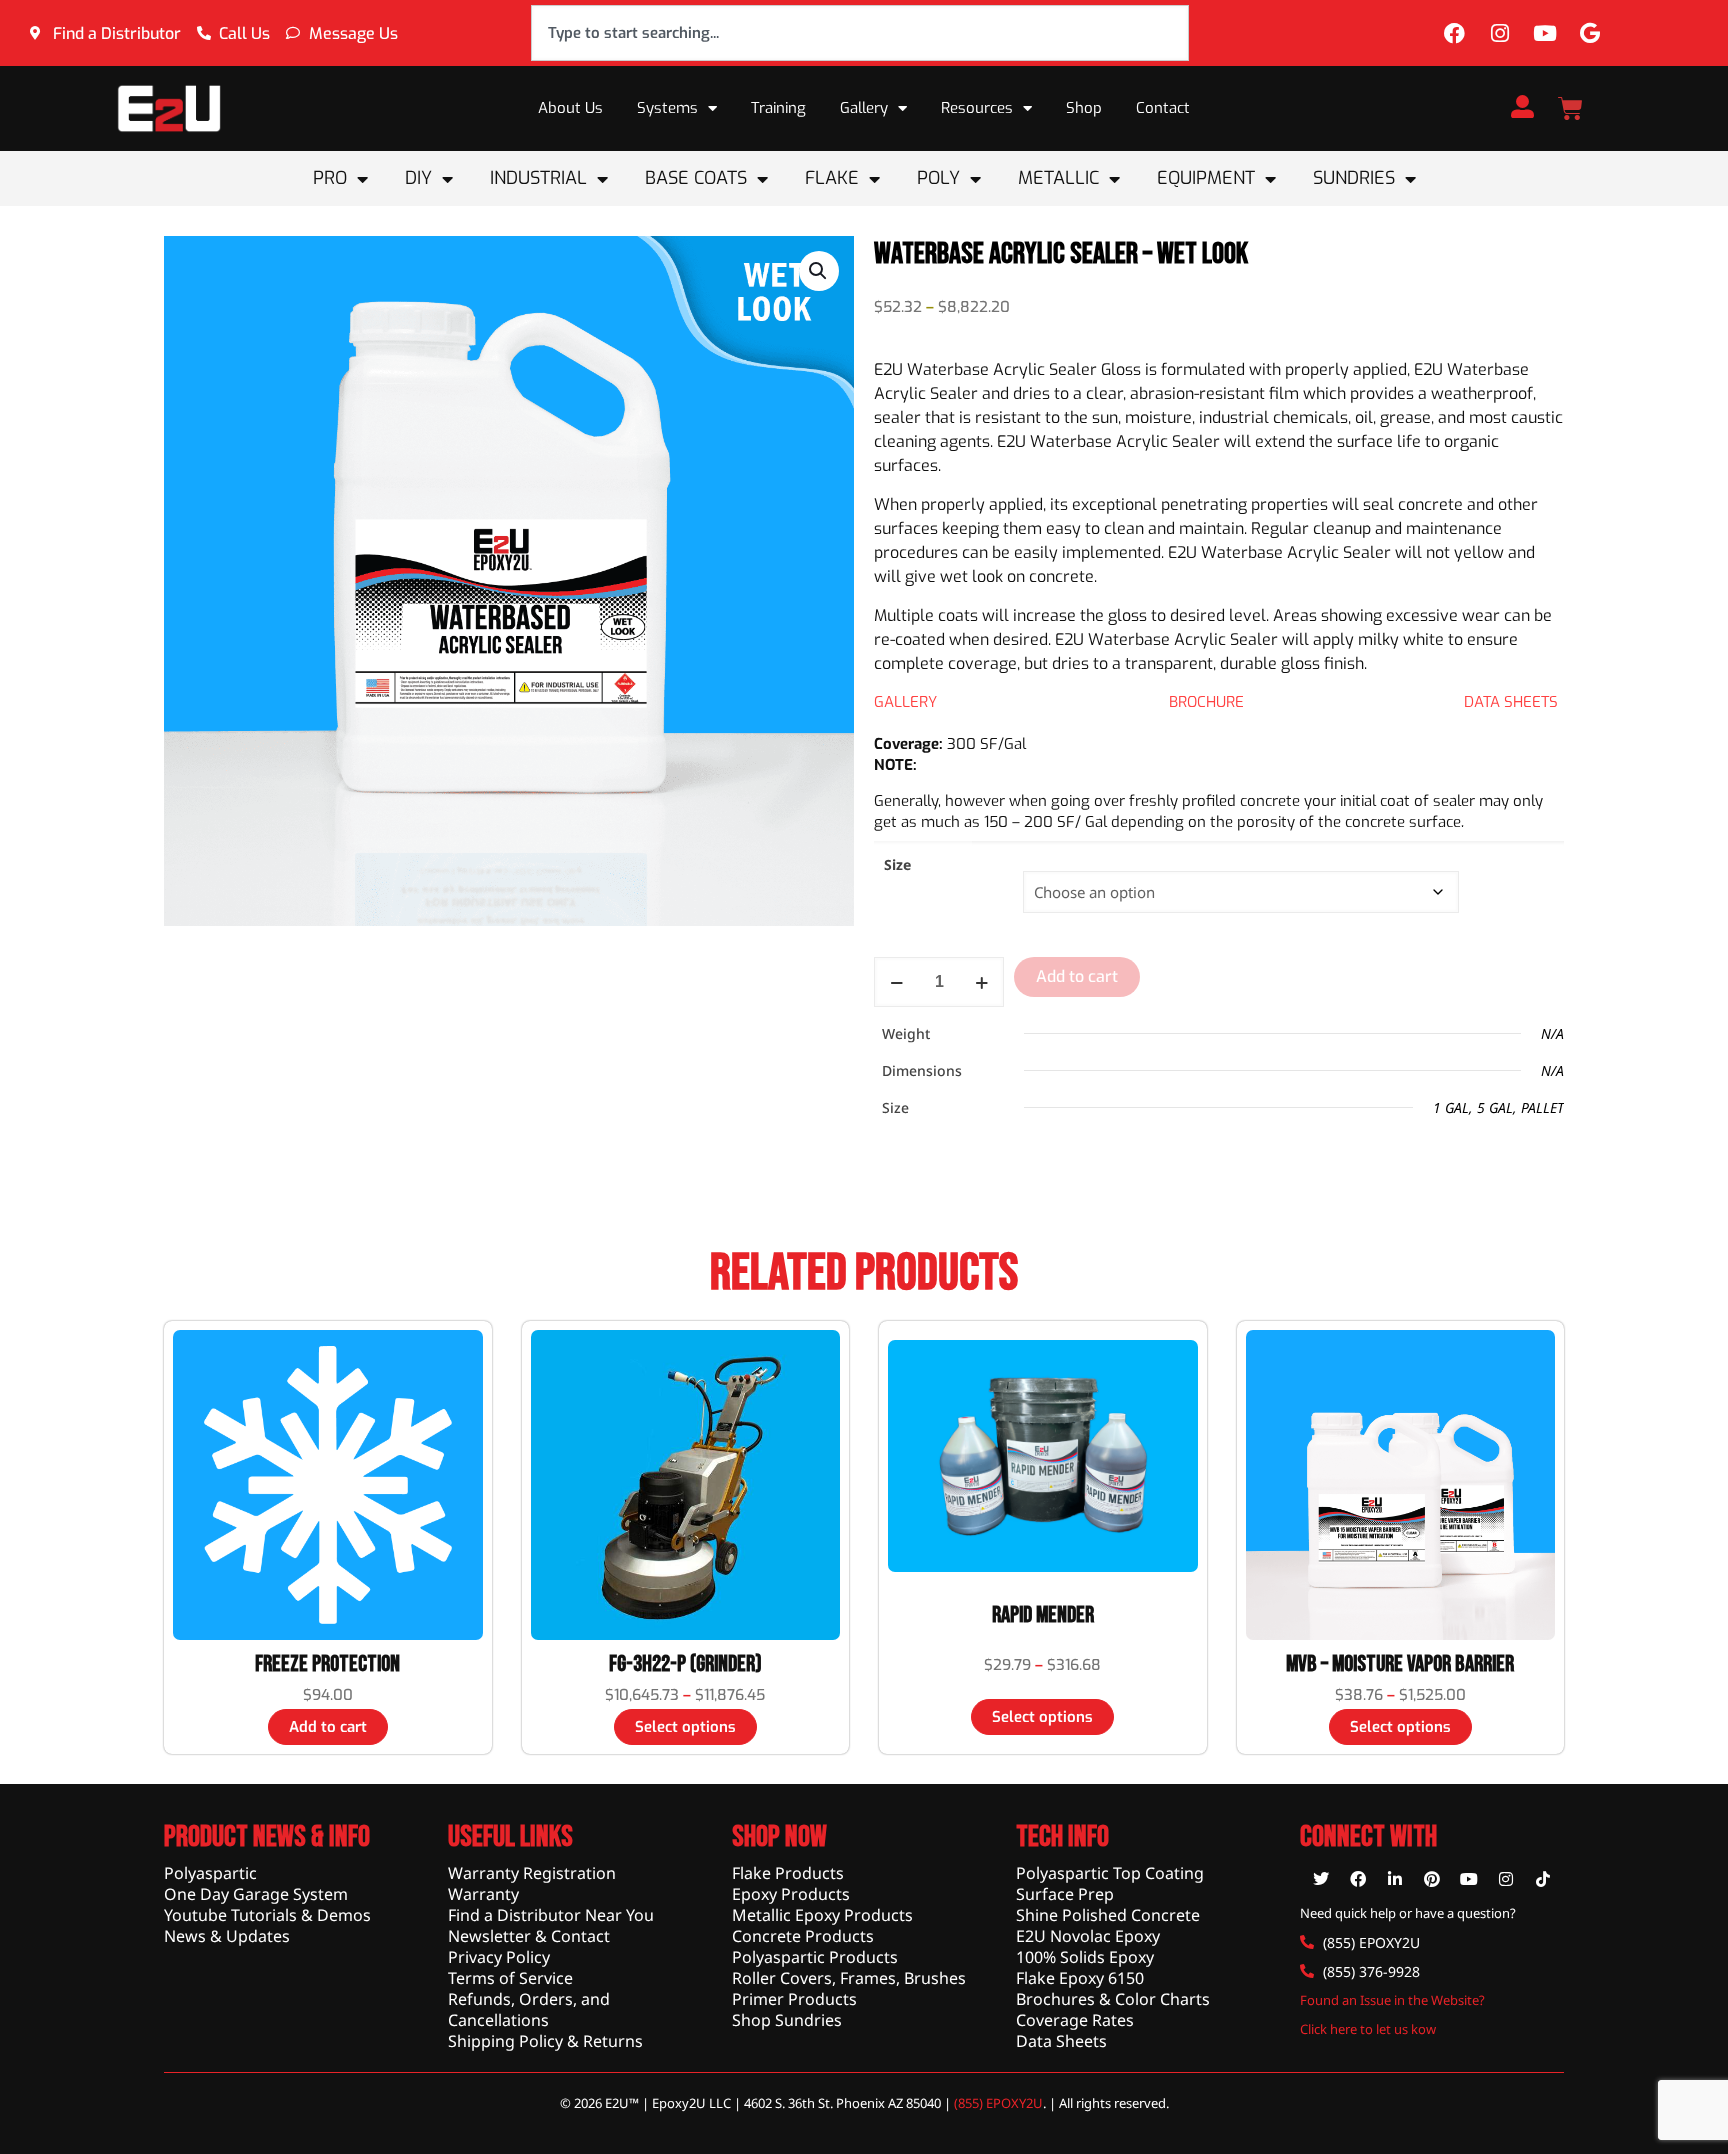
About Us (570, 108)
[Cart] (1570, 108)
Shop (1084, 108)
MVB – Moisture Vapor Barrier (1400, 1664)
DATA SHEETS (1511, 702)
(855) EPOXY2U (998, 2103)
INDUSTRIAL (538, 178)
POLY (938, 178)
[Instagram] (1500, 33)
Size (897, 864)
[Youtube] (1545, 33)
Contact (1163, 108)
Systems (667, 108)
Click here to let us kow (1368, 2029)
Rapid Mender (1043, 1615)
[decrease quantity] (896, 982)
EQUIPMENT (1206, 178)
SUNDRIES (1354, 178)
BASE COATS (696, 178)
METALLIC (1058, 178)
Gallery (864, 108)
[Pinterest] (1432, 1879)
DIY (418, 178)
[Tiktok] (1543, 1879)
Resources (977, 108)
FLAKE (832, 178)
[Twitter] (1321, 1879)
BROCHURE (1206, 702)
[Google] (1590, 33)
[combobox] (859, 33)
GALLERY (905, 702)
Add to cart (1077, 976)
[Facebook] (1455, 33)
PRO (330, 178)
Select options (685, 1727)
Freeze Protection (327, 1664)
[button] (819, 271)
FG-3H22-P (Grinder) (685, 1664)
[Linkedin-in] (1395, 1879)
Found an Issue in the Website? (1392, 2000)
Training (778, 108)
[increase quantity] (981, 982)
